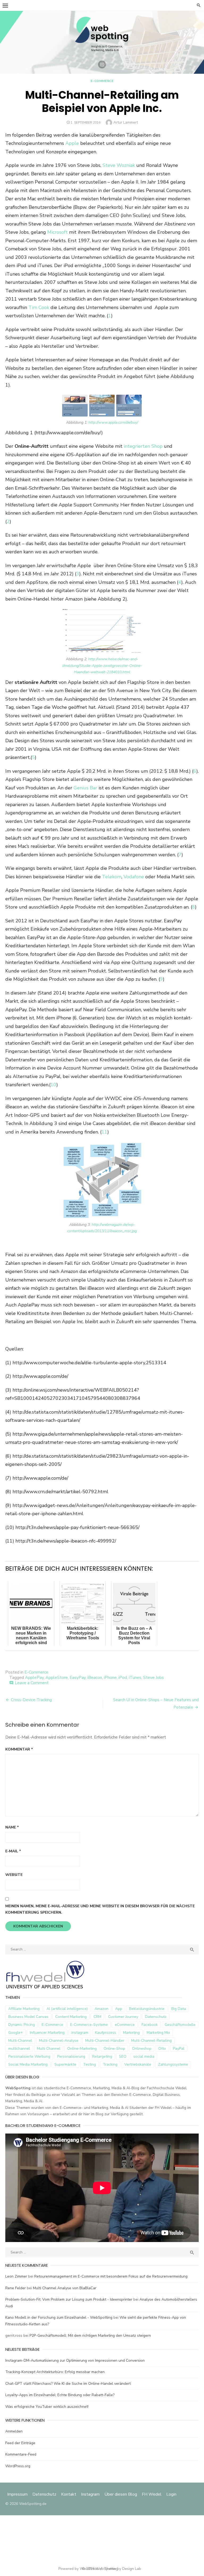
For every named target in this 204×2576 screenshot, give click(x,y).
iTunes (135, 1678)
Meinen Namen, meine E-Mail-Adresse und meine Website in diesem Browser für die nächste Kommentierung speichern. (100, 1909)
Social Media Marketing (28, 2064)
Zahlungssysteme (173, 2064)
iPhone (110, 1678)
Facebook (150, 2025)
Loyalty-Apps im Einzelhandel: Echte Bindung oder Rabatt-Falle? (60, 2395)
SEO (123, 2056)
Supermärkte (65, 2064)
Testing (90, 2064)
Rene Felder (16, 2288)
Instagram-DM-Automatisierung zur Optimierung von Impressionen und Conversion (75, 2360)
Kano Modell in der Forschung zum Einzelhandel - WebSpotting (59, 2317)
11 (104, 1132)
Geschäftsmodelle (180, 2025)
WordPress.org (18, 2466)
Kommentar (19, 1749)
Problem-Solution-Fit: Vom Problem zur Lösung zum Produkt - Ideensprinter (69, 2299)
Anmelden (14, 2431)
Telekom (112, 877)
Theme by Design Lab (123, 2569)
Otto (162, 2049)
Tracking (110, 2064)
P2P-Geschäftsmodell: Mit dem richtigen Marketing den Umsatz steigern (90, 2336)
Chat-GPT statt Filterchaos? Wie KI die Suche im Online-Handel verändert (68, 2384)
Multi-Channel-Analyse (59, 2041)
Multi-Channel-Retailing (151, 2041)
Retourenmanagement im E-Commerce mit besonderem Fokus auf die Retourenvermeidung (111, 2276)
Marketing (131, 2033)
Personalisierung (71, 2056)
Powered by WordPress (78, 2569)
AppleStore (57, 1678)
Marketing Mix (158, 2033)
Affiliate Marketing (24, 2009)
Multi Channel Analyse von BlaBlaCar (65, 2288)
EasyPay (78, 1678)
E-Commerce (102, 81)
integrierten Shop (143, 446)
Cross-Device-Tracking (31, 1700)
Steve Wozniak (119, 165)
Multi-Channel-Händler (105, 2041)
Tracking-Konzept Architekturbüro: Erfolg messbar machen (55, 2372)
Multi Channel (49, 2049)
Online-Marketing (82, 2049)
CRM (97, 2017)
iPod (123, 1678)
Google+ (16, 2033)
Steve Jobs (154, 1678)
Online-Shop (114, 2049)
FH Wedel (152, 2494)
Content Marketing (71, 2017)
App (119, 2009)
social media (144, 2056)
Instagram (90, 2494)
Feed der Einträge (20, 2443)
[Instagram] (102, 64)
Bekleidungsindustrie (147, 2009)
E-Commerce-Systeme (89, 2025)
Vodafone (134, 877)
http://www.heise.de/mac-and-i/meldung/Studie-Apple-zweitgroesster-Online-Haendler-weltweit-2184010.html (102, 666)
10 (53, 1085)
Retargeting (102, 2056)
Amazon (101, 2009)
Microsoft (58, 232)
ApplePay (34, 1678)
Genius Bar (85, 788)
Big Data (179, 2009)
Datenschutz (156, 2017)
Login (171, 2494)
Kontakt (69, 2494)
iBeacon (95, 1678)
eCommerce (125, 2025)
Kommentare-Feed (21, 2454)
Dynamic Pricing (22, 2025)
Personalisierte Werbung (29, 2056)
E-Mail (13, 1851)
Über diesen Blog (121, 2494)
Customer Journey (123, 2017)
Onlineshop (142, 2049)
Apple (72, 143)
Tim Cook (39, 307)
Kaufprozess (106, 2033)
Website (14, 1875)
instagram (80, 2033)
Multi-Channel (20, 2041)
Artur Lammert (126, 122)
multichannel (19, 2049)
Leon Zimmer (16, 2276)
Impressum (18, 2494)
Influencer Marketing (47, 2033)
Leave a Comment (32, 1683)
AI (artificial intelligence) (67, 2009)
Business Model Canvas (28, 2017)
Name (12, 1827)
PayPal (179, 2049)
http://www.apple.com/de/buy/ (113, 422)
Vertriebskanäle (138, 2064)
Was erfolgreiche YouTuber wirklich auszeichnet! (47, 2407)
